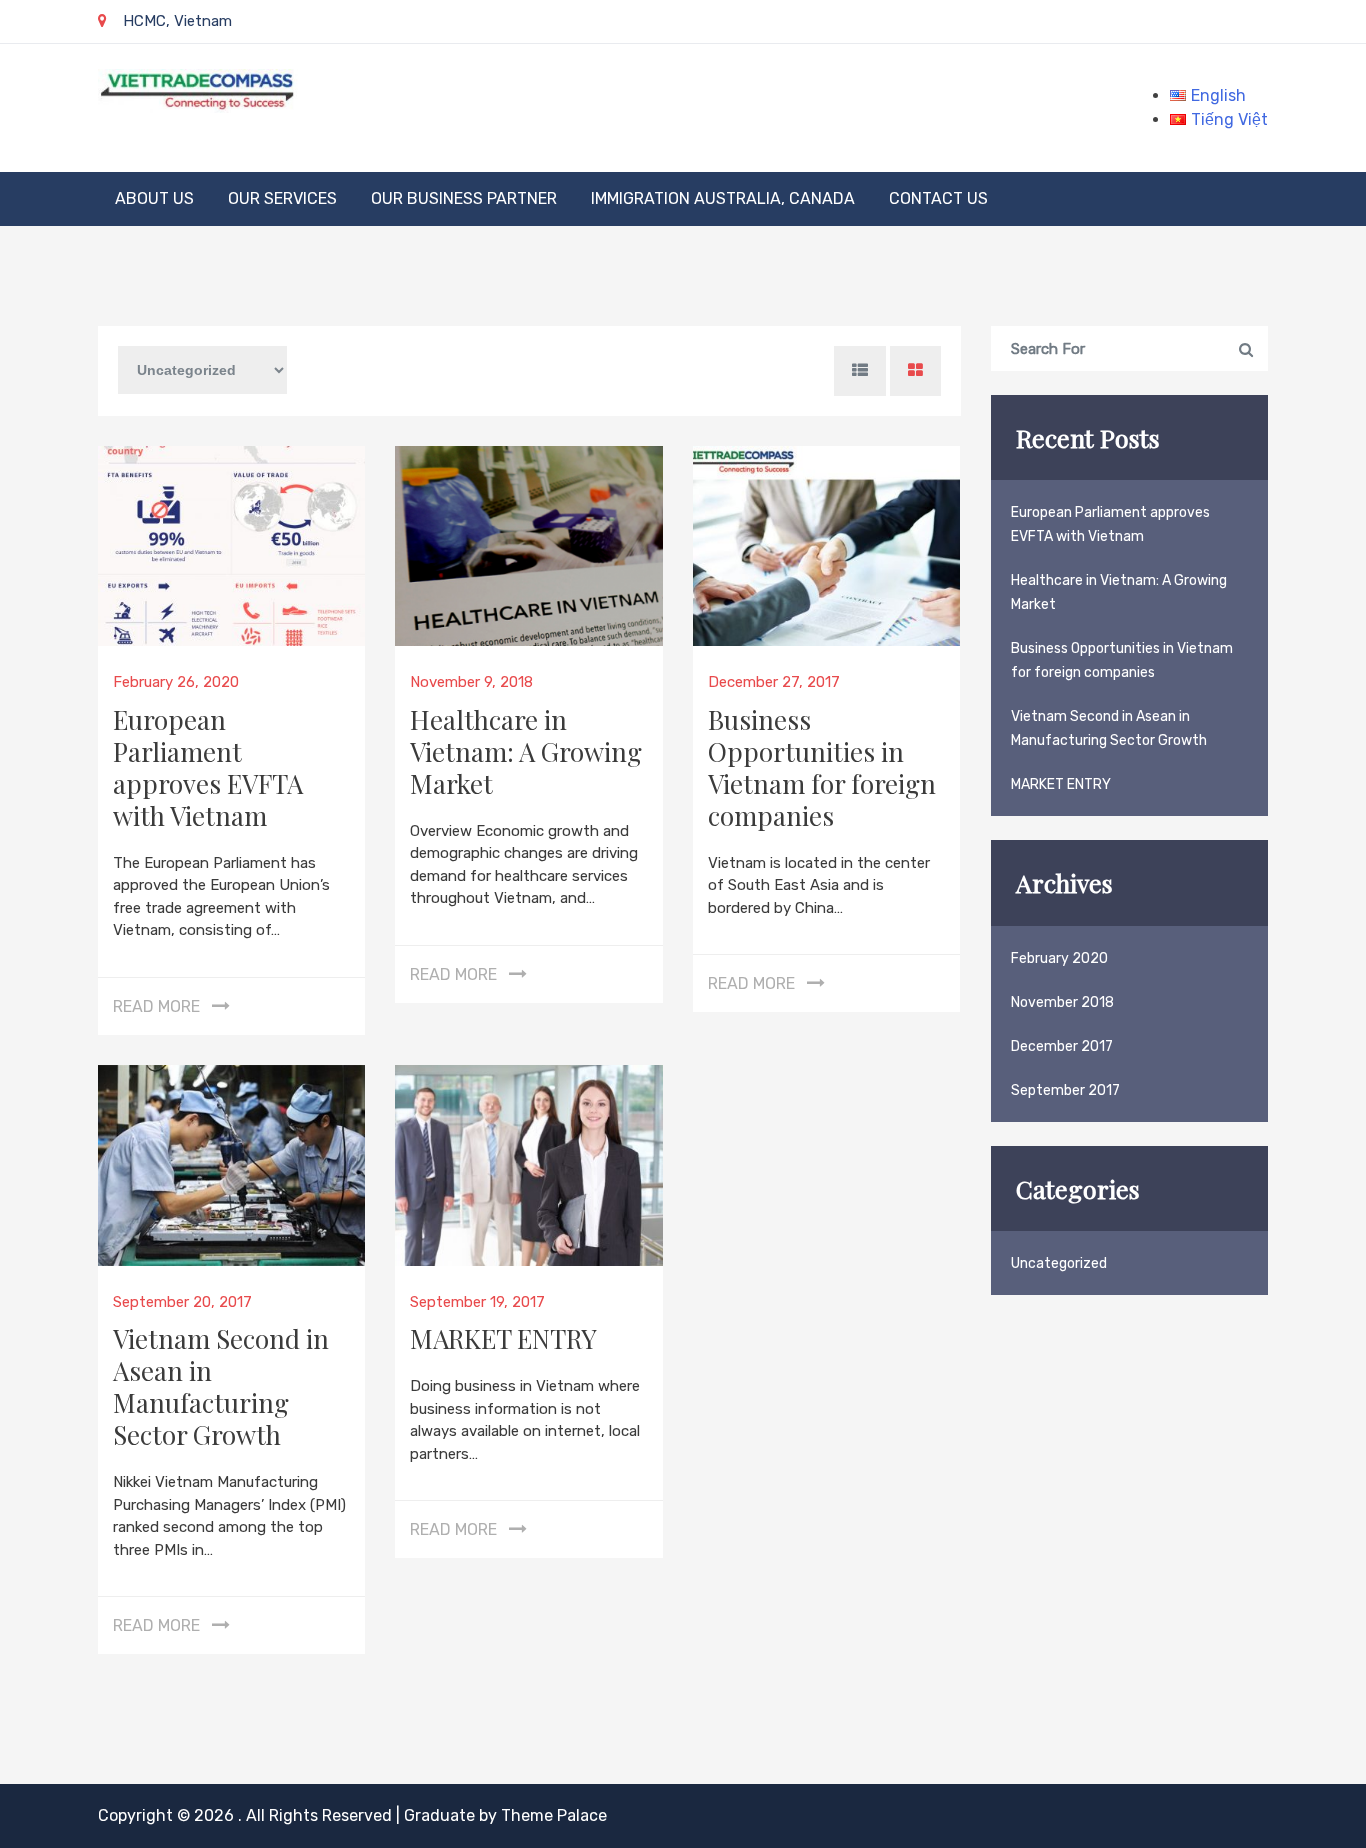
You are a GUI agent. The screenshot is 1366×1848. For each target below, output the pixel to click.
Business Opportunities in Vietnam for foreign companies (822, 767)
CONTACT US (938, 198)
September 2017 (1065, 1090)
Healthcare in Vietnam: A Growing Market (526, 751)
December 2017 (1062, 1046)
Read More (156, 1006)
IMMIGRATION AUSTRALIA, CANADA (723, 198)
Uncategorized (1059, 1263)
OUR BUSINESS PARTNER (464, 198)
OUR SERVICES (282, 198)
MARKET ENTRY (503, 1338)
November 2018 (1062, 1002)
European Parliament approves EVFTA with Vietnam (208, 767)
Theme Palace (554, 1815)
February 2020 (1059, 958)
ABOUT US (154, 198)
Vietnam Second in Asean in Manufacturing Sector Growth (221, 1386)
